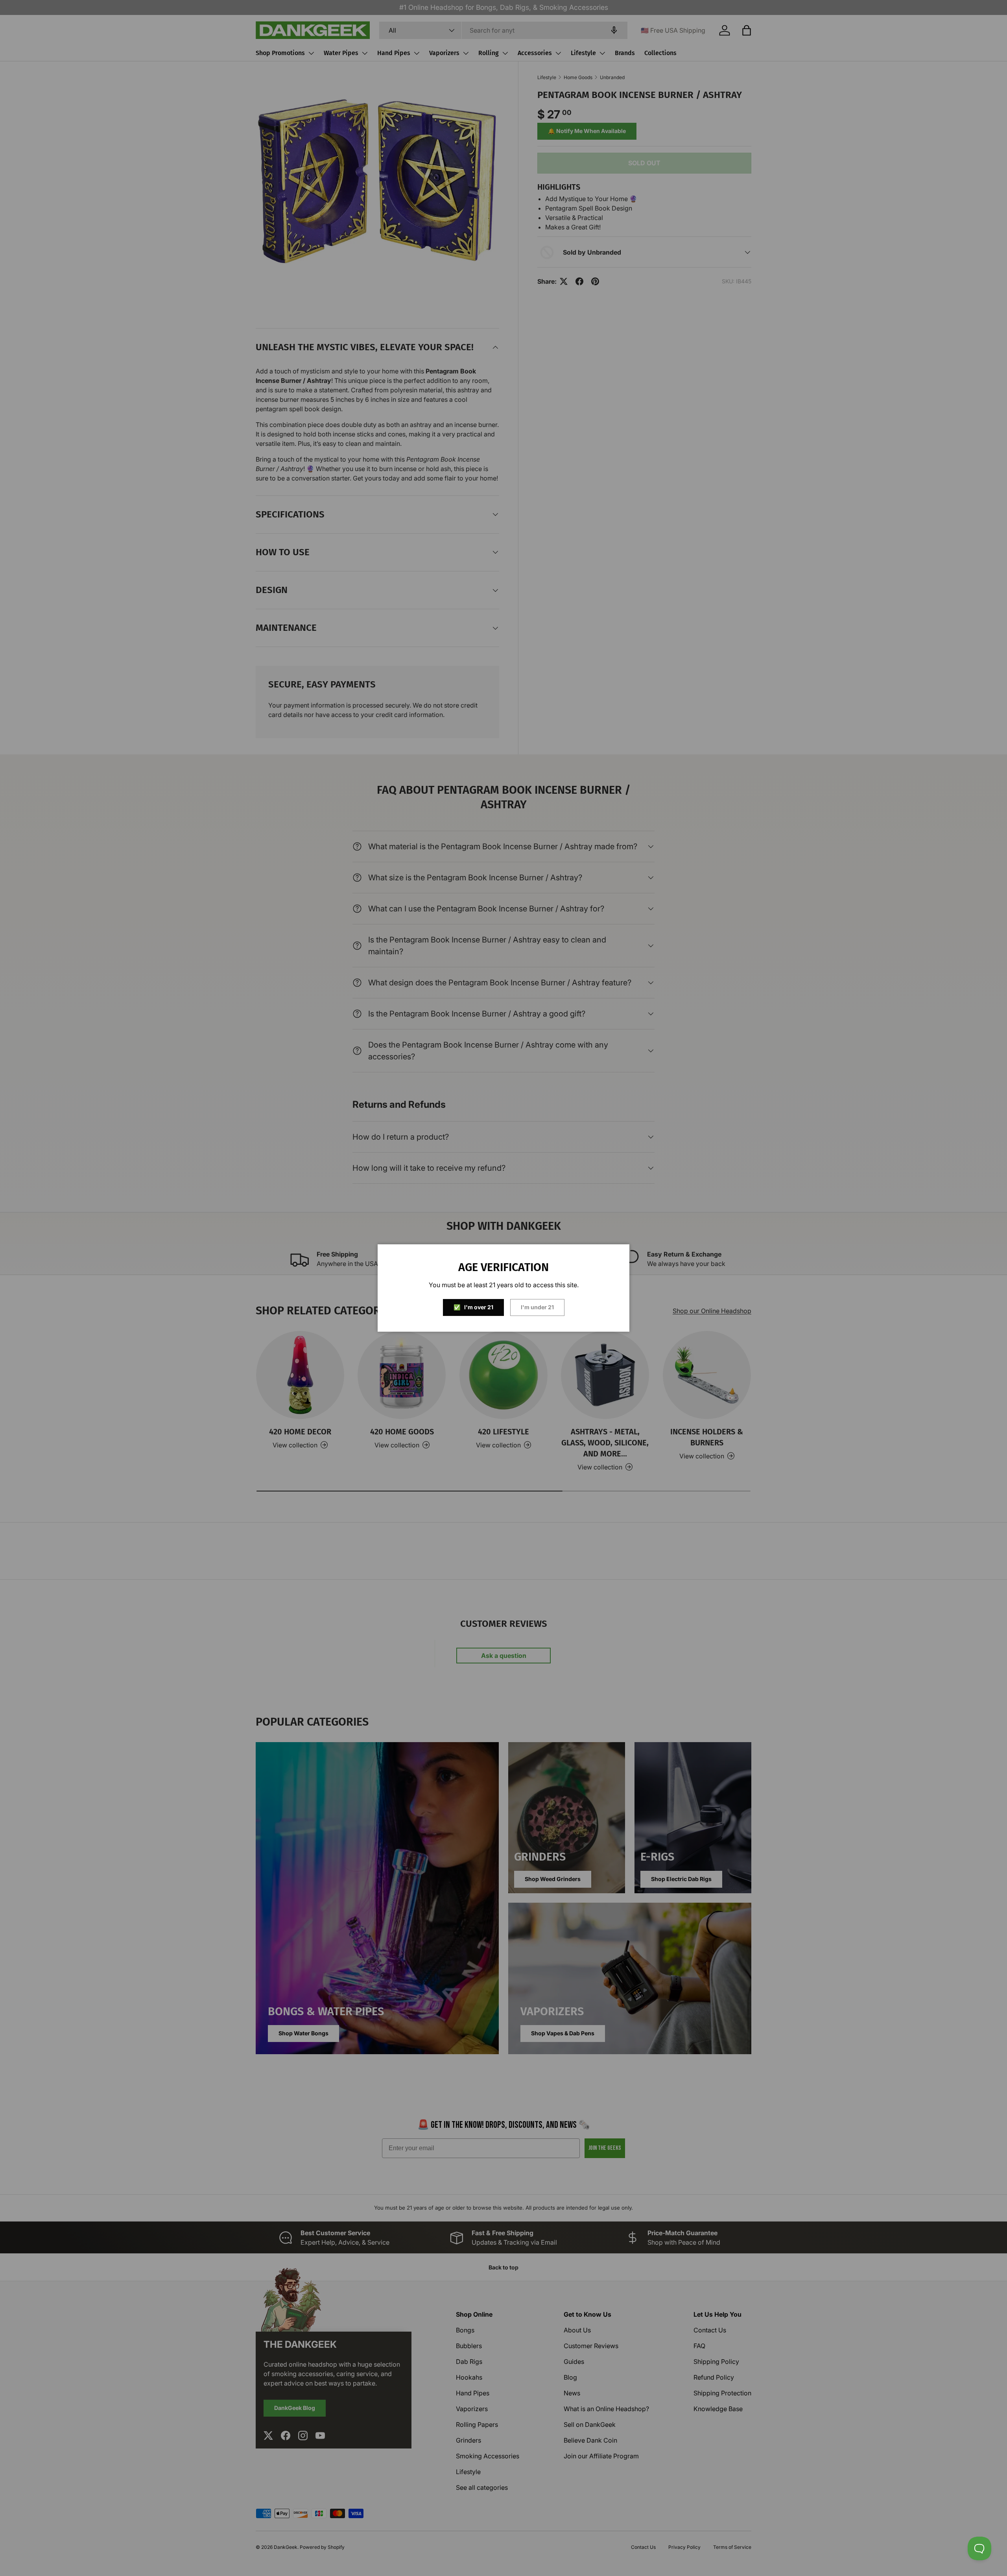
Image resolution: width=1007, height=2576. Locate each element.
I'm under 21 (537, 1307)
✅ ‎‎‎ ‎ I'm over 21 (473, 1307)
